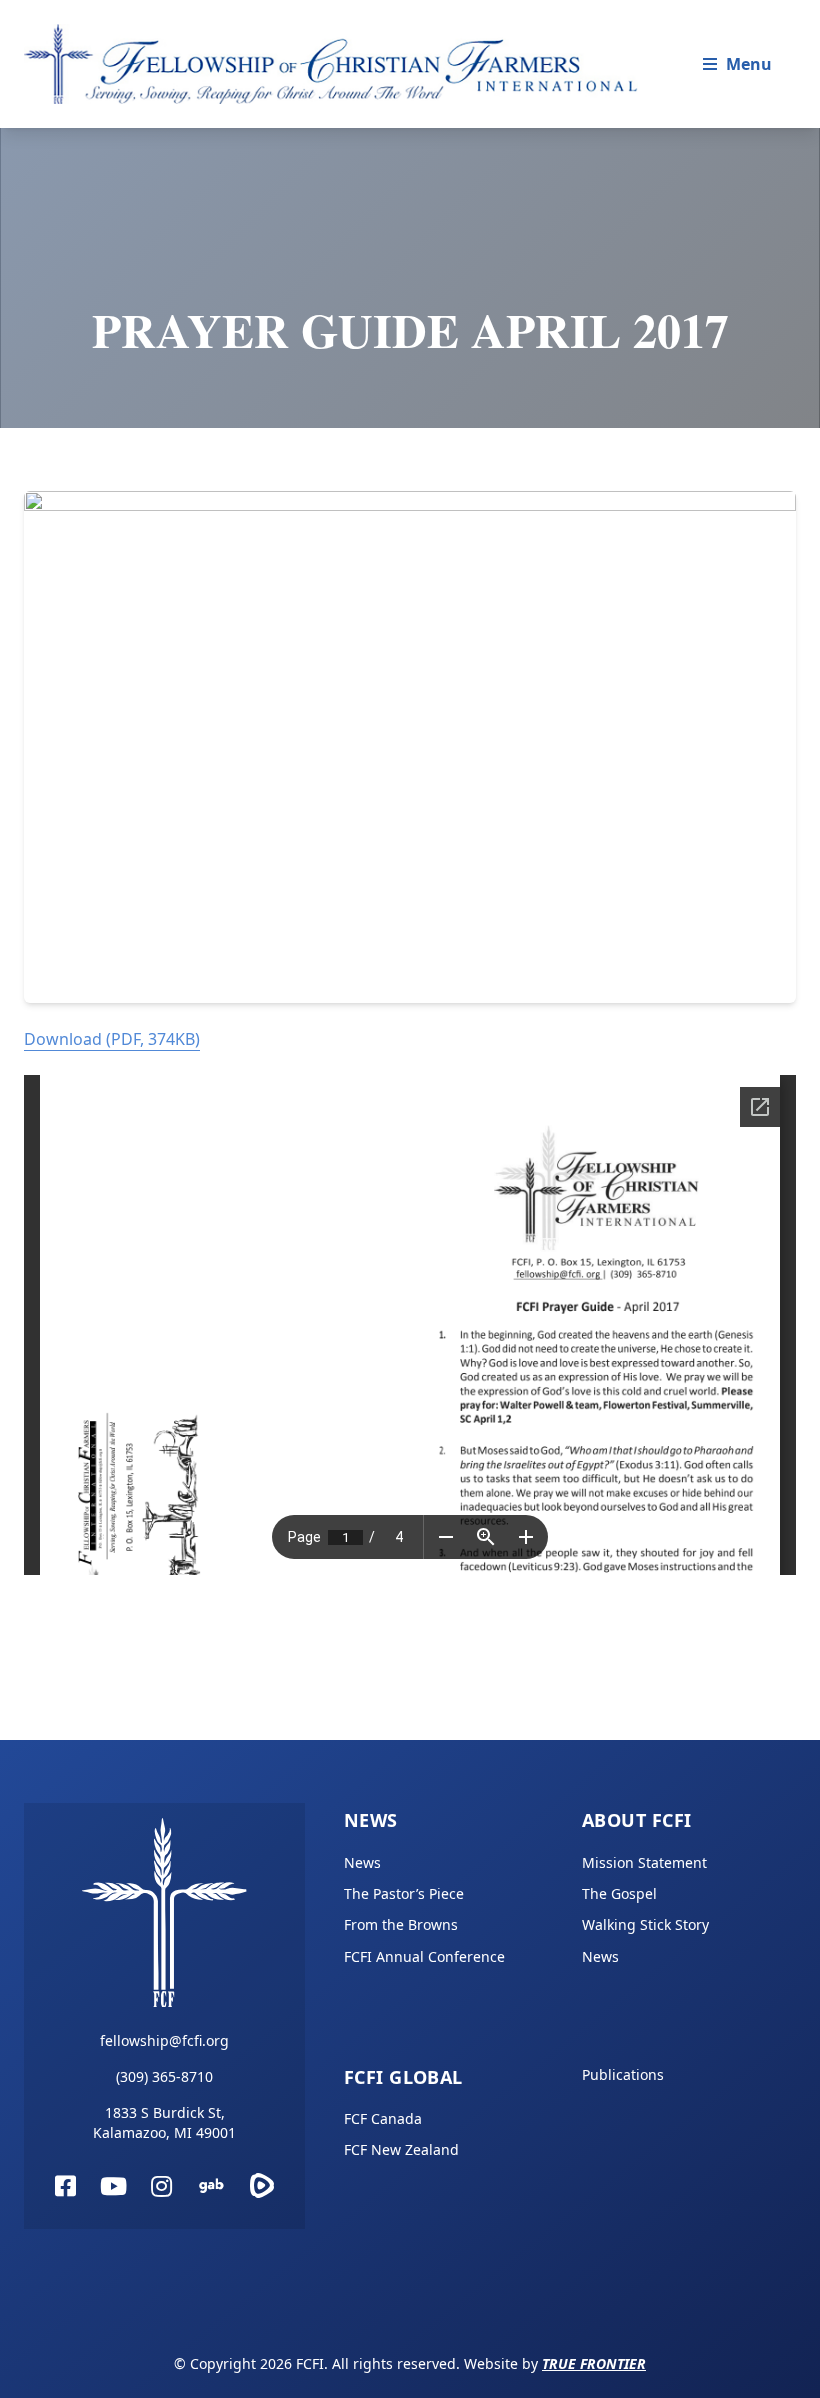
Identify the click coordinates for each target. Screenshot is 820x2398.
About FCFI (637, 1820)
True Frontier (594, 2363)
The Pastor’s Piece (404, 1893)
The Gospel (619, 1893)
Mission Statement (644, 1862)
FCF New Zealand (401, 2149)
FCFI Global (403, 2077)
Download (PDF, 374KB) (112, 1039)
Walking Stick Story (645, 1924)
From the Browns (401, 1924)
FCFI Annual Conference (424, 1956)
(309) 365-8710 (164, 2076)
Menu (749, 64)
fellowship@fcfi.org (164, 2040)
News (371, 1820)
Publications (623, 2074)
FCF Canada (383, 2118)
